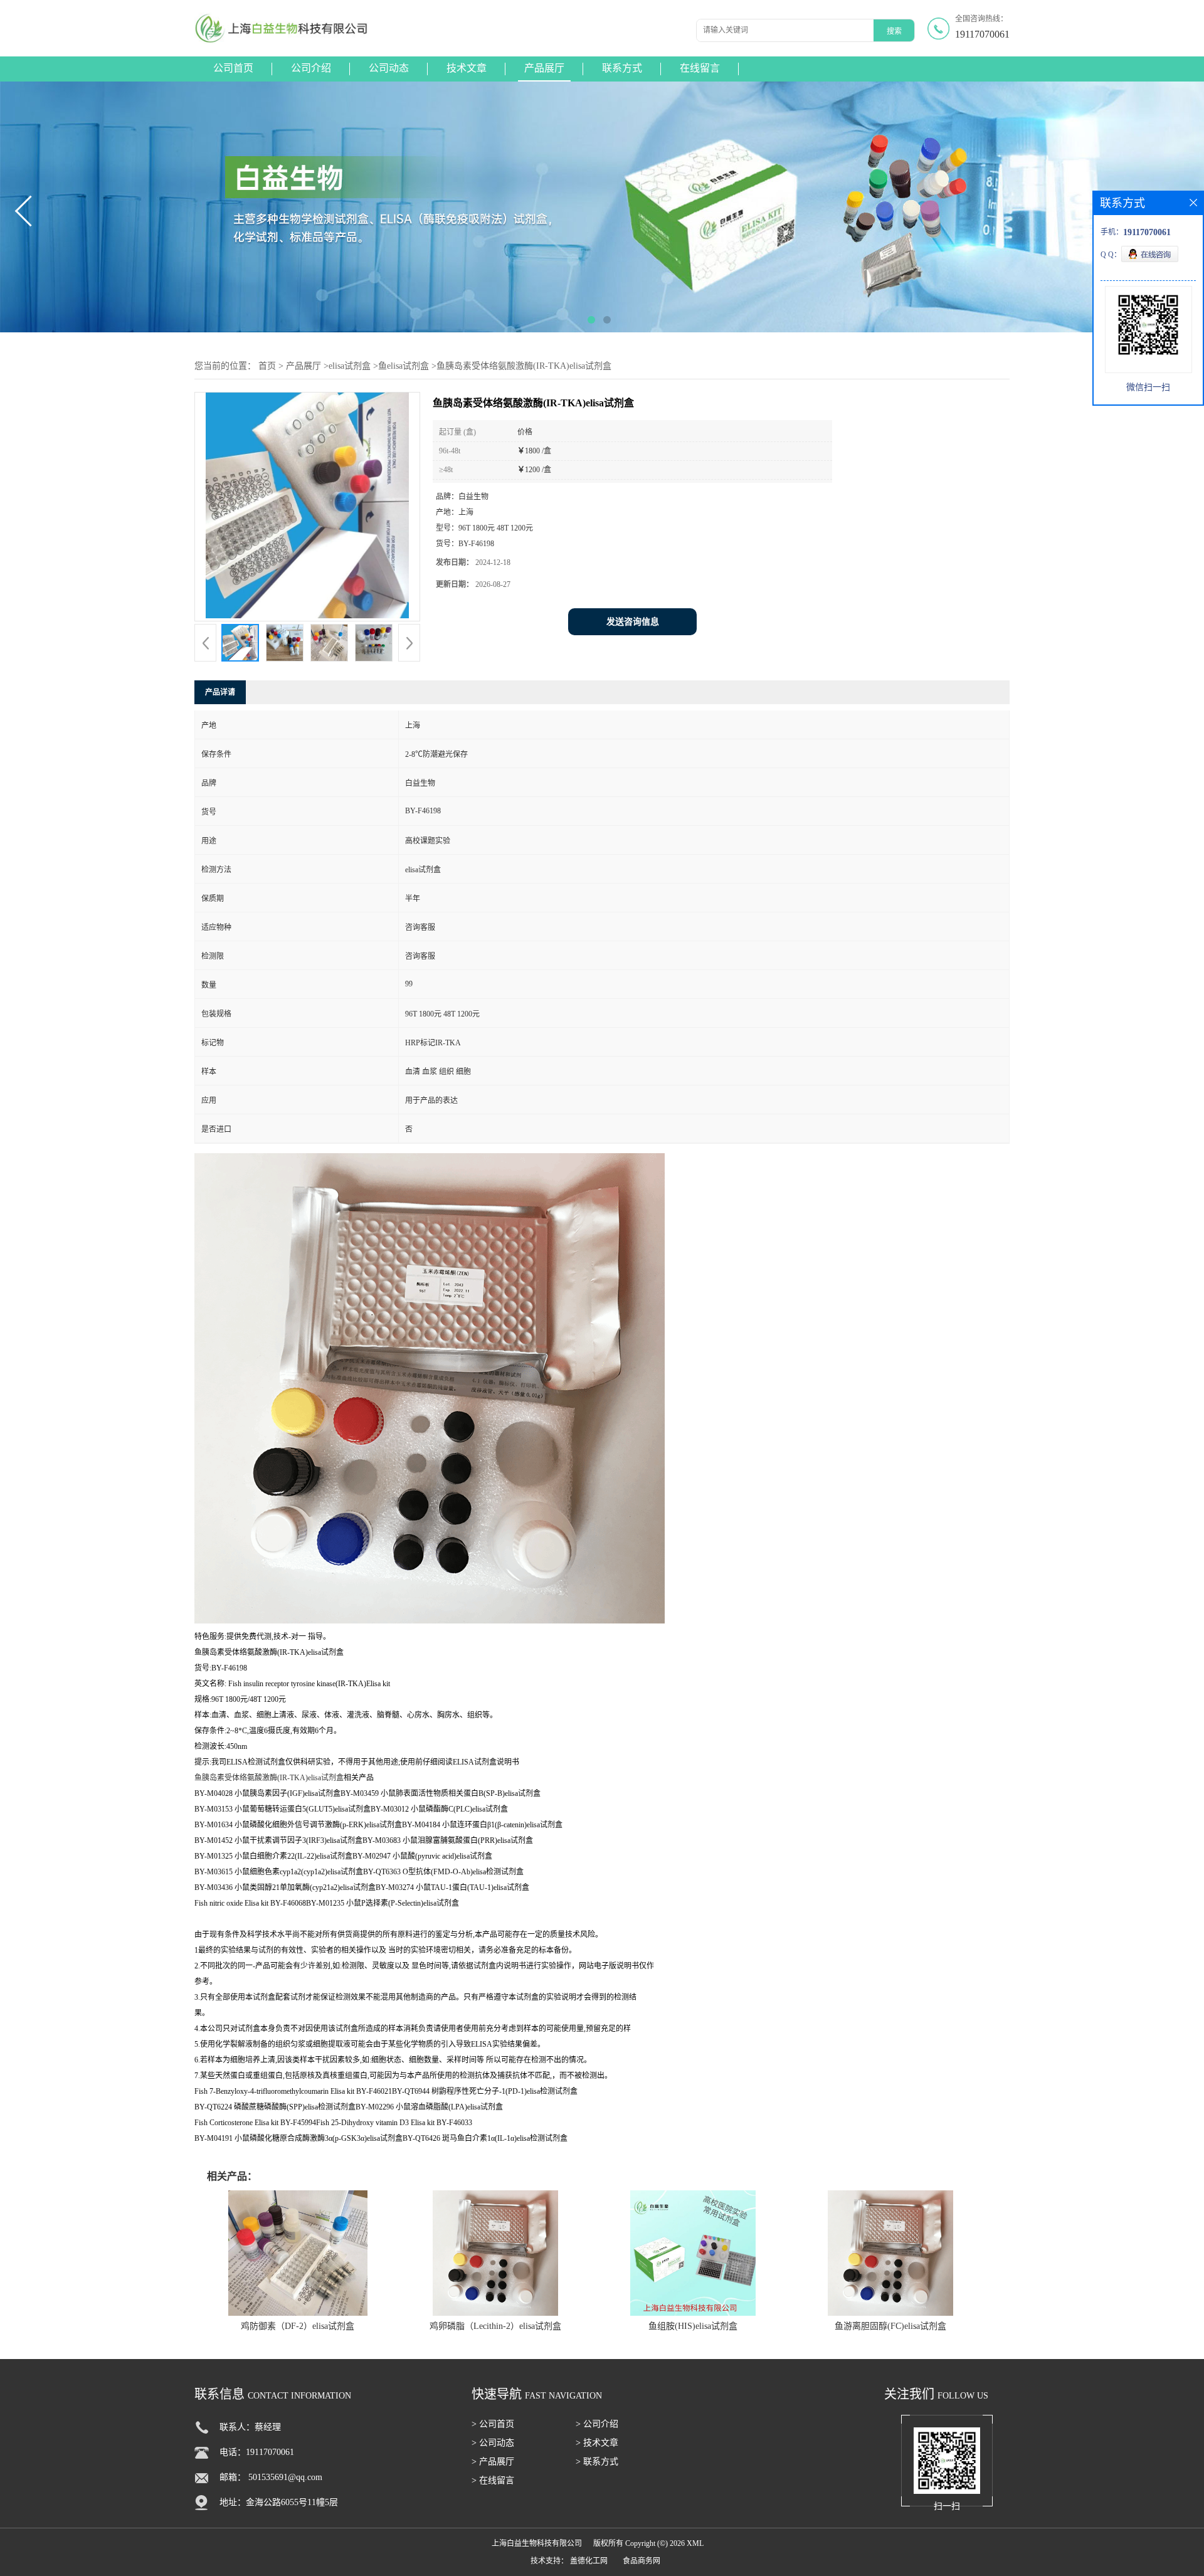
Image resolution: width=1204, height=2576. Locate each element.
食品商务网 (642, 2561)
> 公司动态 (493, 2443)
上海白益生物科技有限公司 (537, 2543)
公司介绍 (311, 68)
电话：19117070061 (257, 2452)
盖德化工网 (589, 2561)
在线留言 (700, 68)
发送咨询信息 (633, 622)
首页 (267, 366)
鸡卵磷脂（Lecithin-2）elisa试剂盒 (495, 2326)
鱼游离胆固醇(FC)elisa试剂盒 (890, 2326)
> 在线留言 (493, 2480)
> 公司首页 (493, 2424)
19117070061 (982, 34)
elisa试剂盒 (350, 366)
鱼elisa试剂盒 (404, 366)
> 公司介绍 (597, 2424)
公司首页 (233, 68)
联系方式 (622, 68)
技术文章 (467, 68)
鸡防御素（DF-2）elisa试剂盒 (298, 2326)
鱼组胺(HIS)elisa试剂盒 (693, 2326)
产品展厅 (544, 68)
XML (695, 2543)
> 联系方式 (597, 2462)
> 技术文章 (597, 2443)
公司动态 (389, 68)
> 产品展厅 (493, 2462)
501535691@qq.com (285, 2477)
